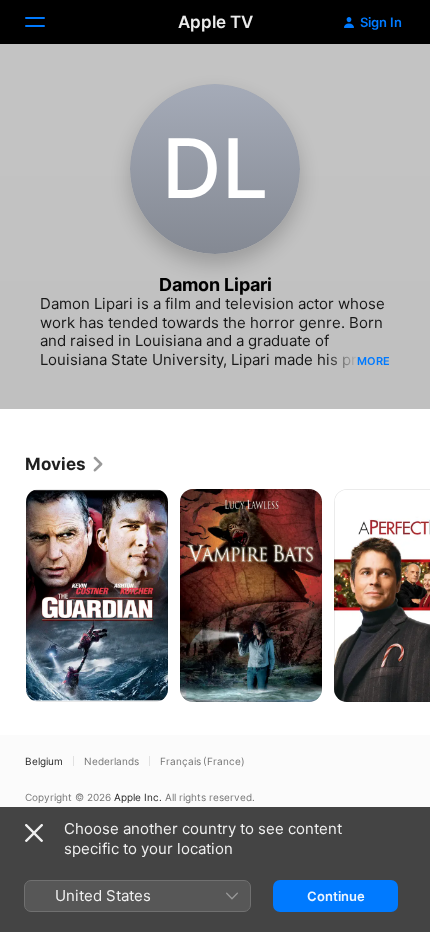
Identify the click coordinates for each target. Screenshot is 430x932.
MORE (373, 361)
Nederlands (111, 761)
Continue (336, 896)
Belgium (44, 761)
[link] (65, 464)
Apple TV (215, 22)
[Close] (34, 833)
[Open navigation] (47, 22)
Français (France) (202, 761)
